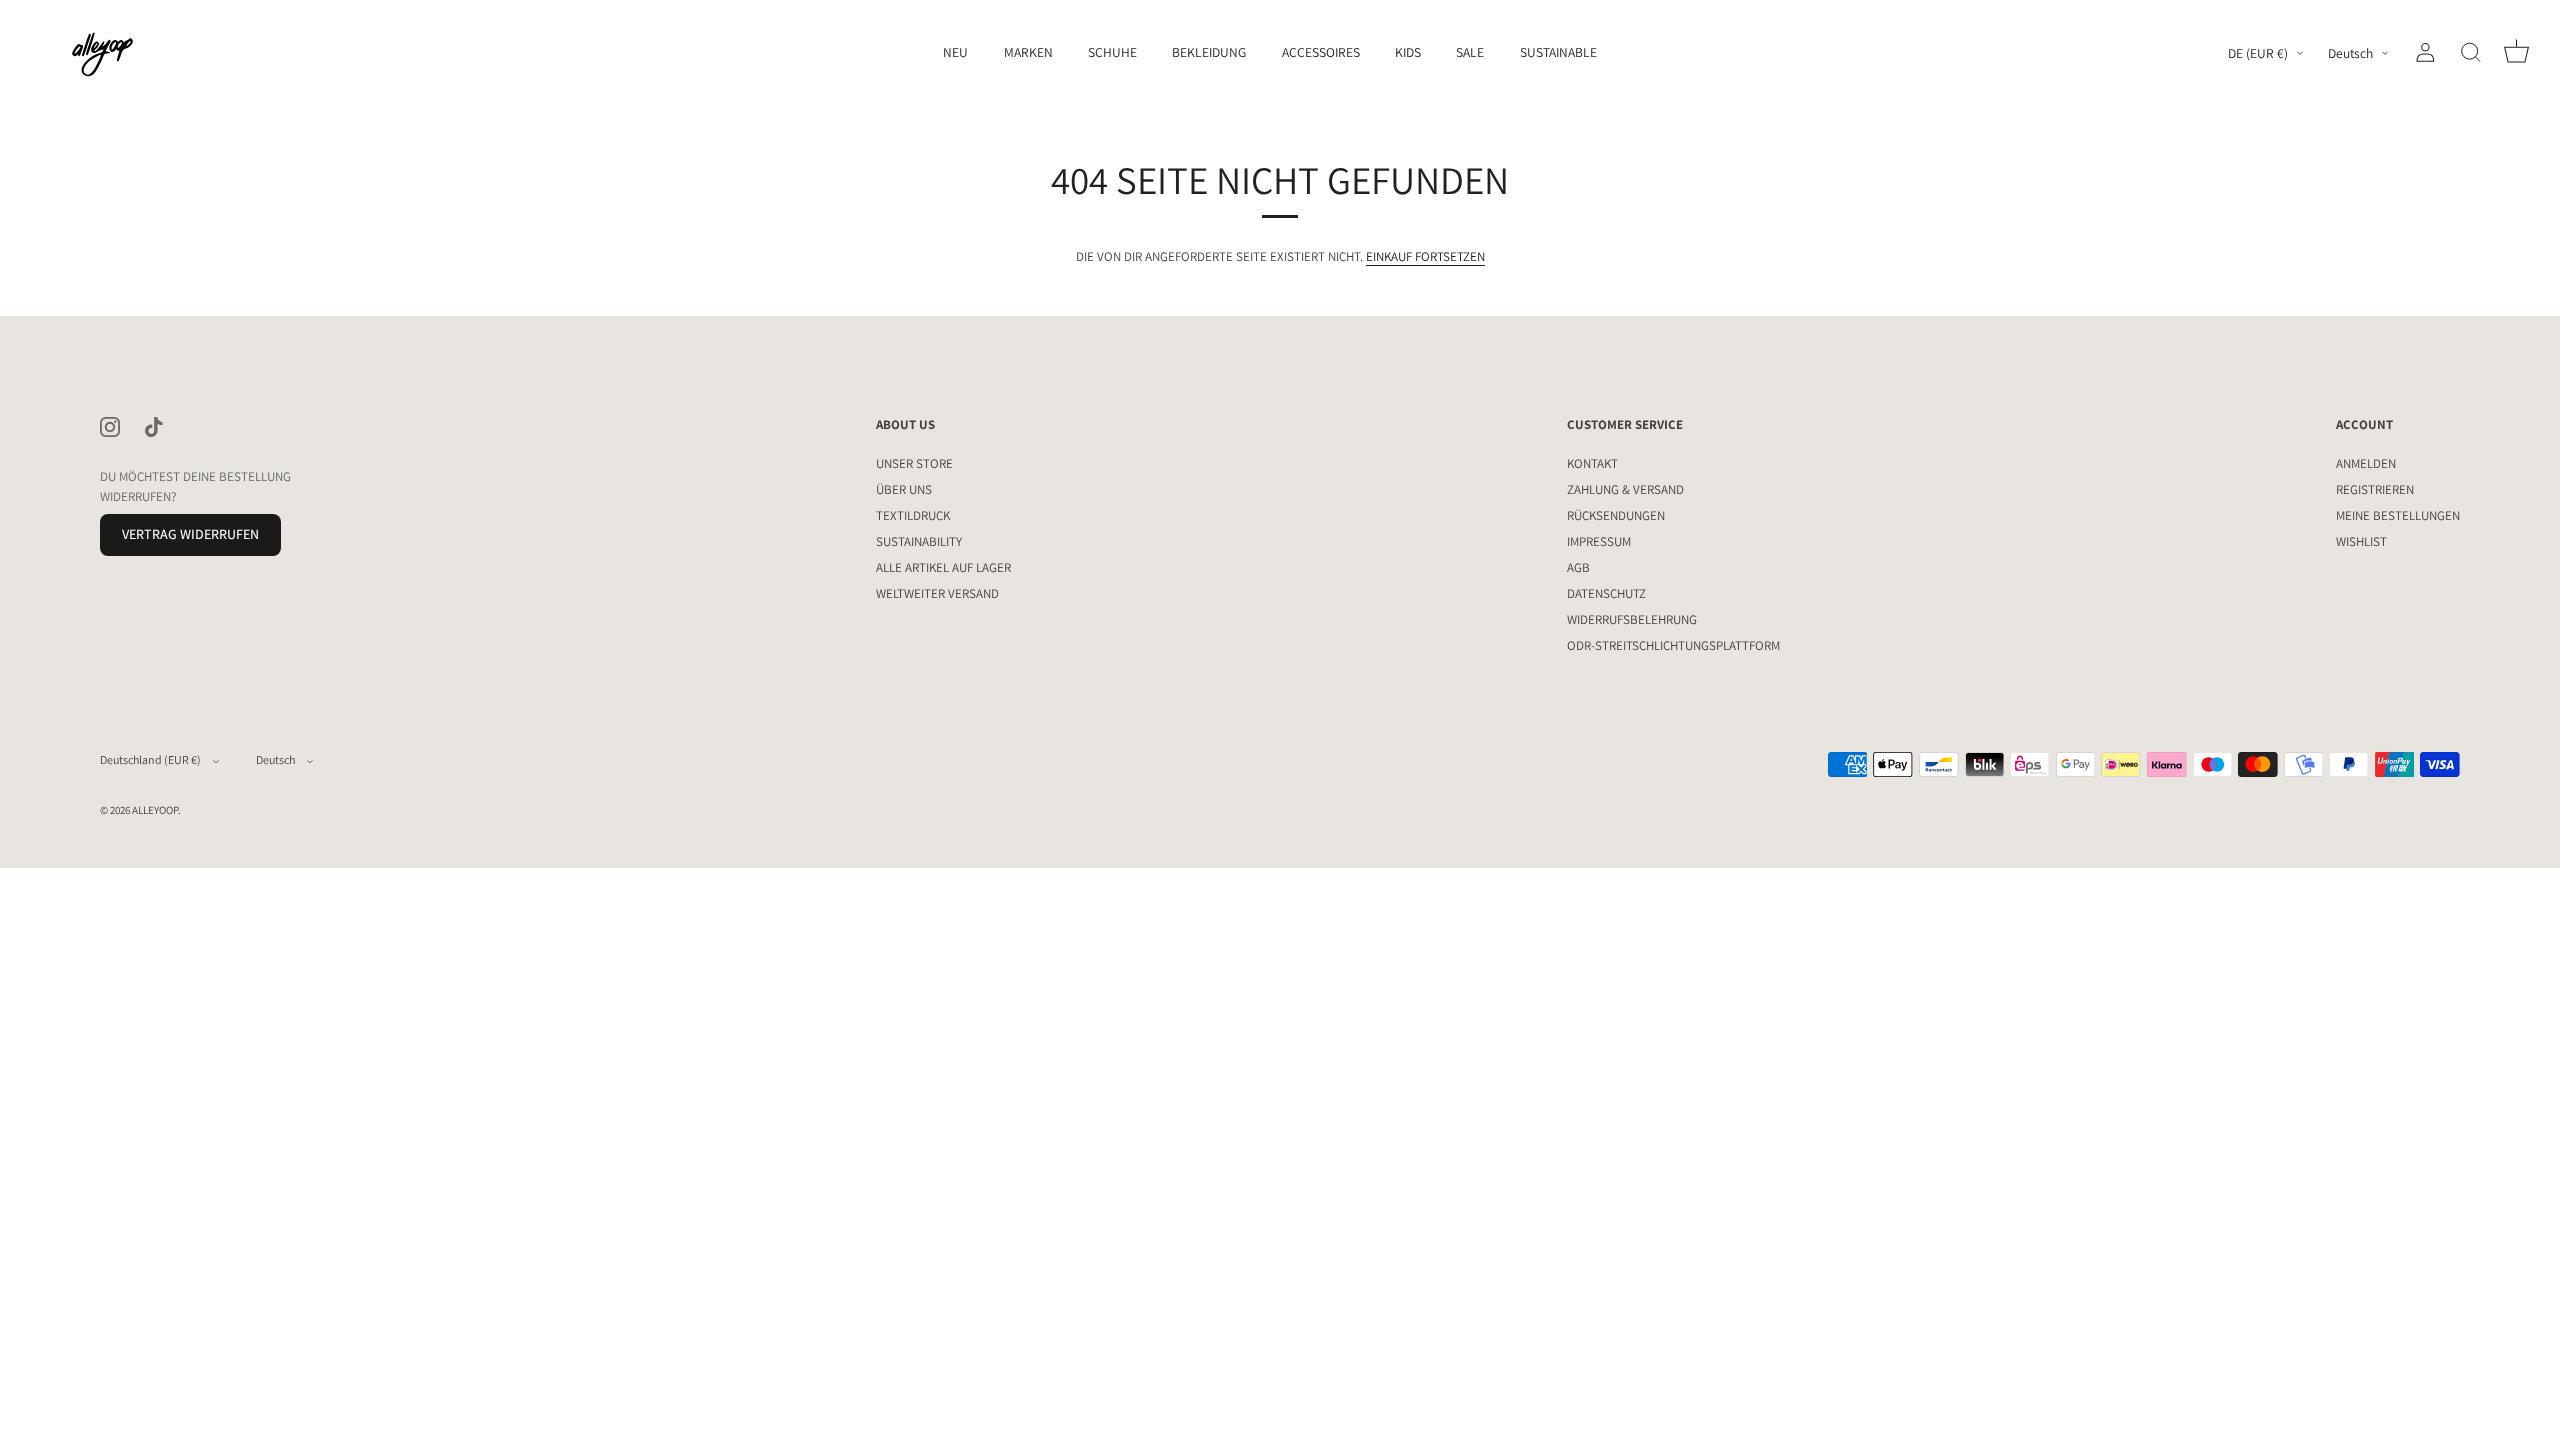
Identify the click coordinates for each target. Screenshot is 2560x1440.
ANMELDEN (2366, 463)
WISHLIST (2361, 541)
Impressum (1599, 541)
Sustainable (1558, 52)
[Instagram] (110, 425)
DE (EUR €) (2258, 53)
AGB (1578, 567)
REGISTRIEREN (2375, 489)
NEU (955, 52)
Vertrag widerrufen (190, 534)
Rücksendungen (1616, 515)
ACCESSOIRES (1321, 52)
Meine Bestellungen (2398, 515)
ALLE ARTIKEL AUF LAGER (943, 567)
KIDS (1408, 52)
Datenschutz (1606, 593)
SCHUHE (1112, 52)
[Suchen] (2471, 53)
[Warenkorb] (2516, 53)
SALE (1470, 52)
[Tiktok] (154, 425)
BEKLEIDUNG (1209, 52)
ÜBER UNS (904, 489)
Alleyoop (155, 810)
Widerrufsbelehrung (1632, 619)
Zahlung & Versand (1625, 489)
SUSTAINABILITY (919, 541)
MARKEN (1028, 52)
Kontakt (1592, 463)
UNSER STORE (914, 463)
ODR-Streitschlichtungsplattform (1673, 645)
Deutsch (2350, 53)
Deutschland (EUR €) (150, 759)
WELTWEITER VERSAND (937, 593)
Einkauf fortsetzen (1425, 256)
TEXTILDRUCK (913, 515)
